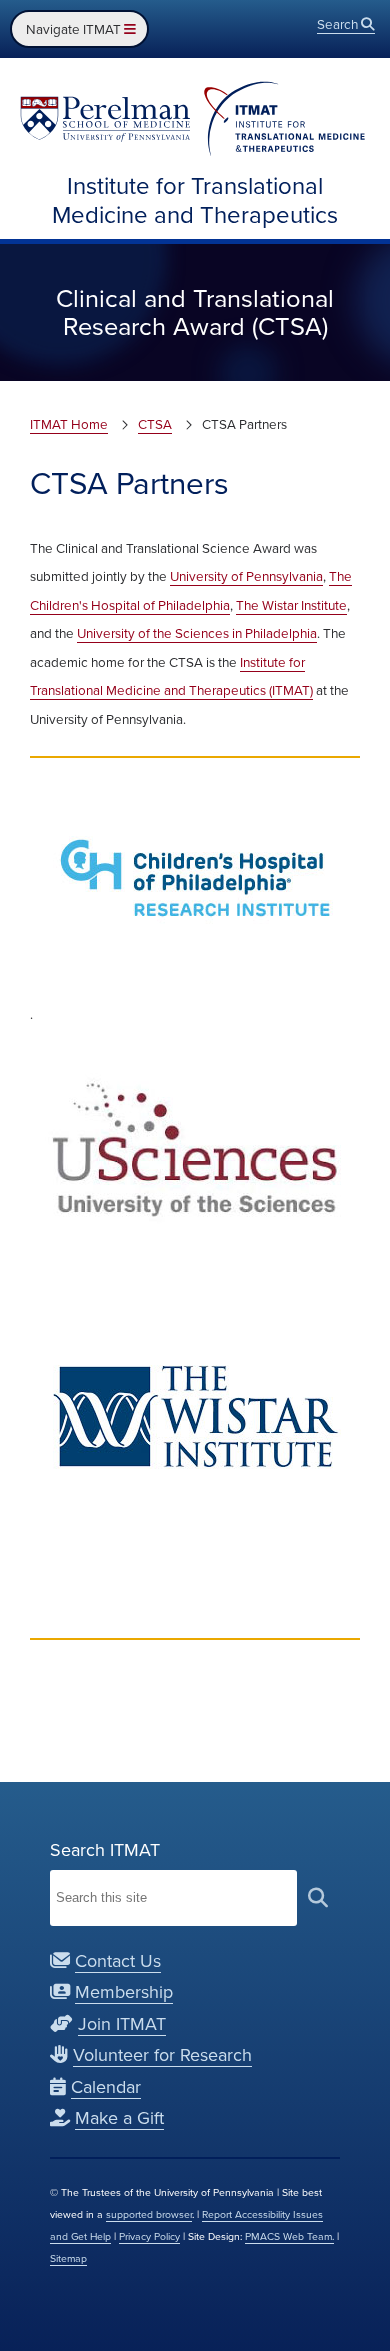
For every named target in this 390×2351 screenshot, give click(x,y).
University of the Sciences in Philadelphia (197, 633)
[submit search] (318, 1897)
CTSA (155, 424)
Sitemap (68, 2258)
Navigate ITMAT (74, 28)
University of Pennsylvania (246, 576)
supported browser (149, 2214)
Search (339, 24)
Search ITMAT (105, 1850)
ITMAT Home (69, 424)
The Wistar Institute (291, 605)
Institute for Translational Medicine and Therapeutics (195, 200)
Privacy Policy (149, 2236)
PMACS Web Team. (289, 2236)
